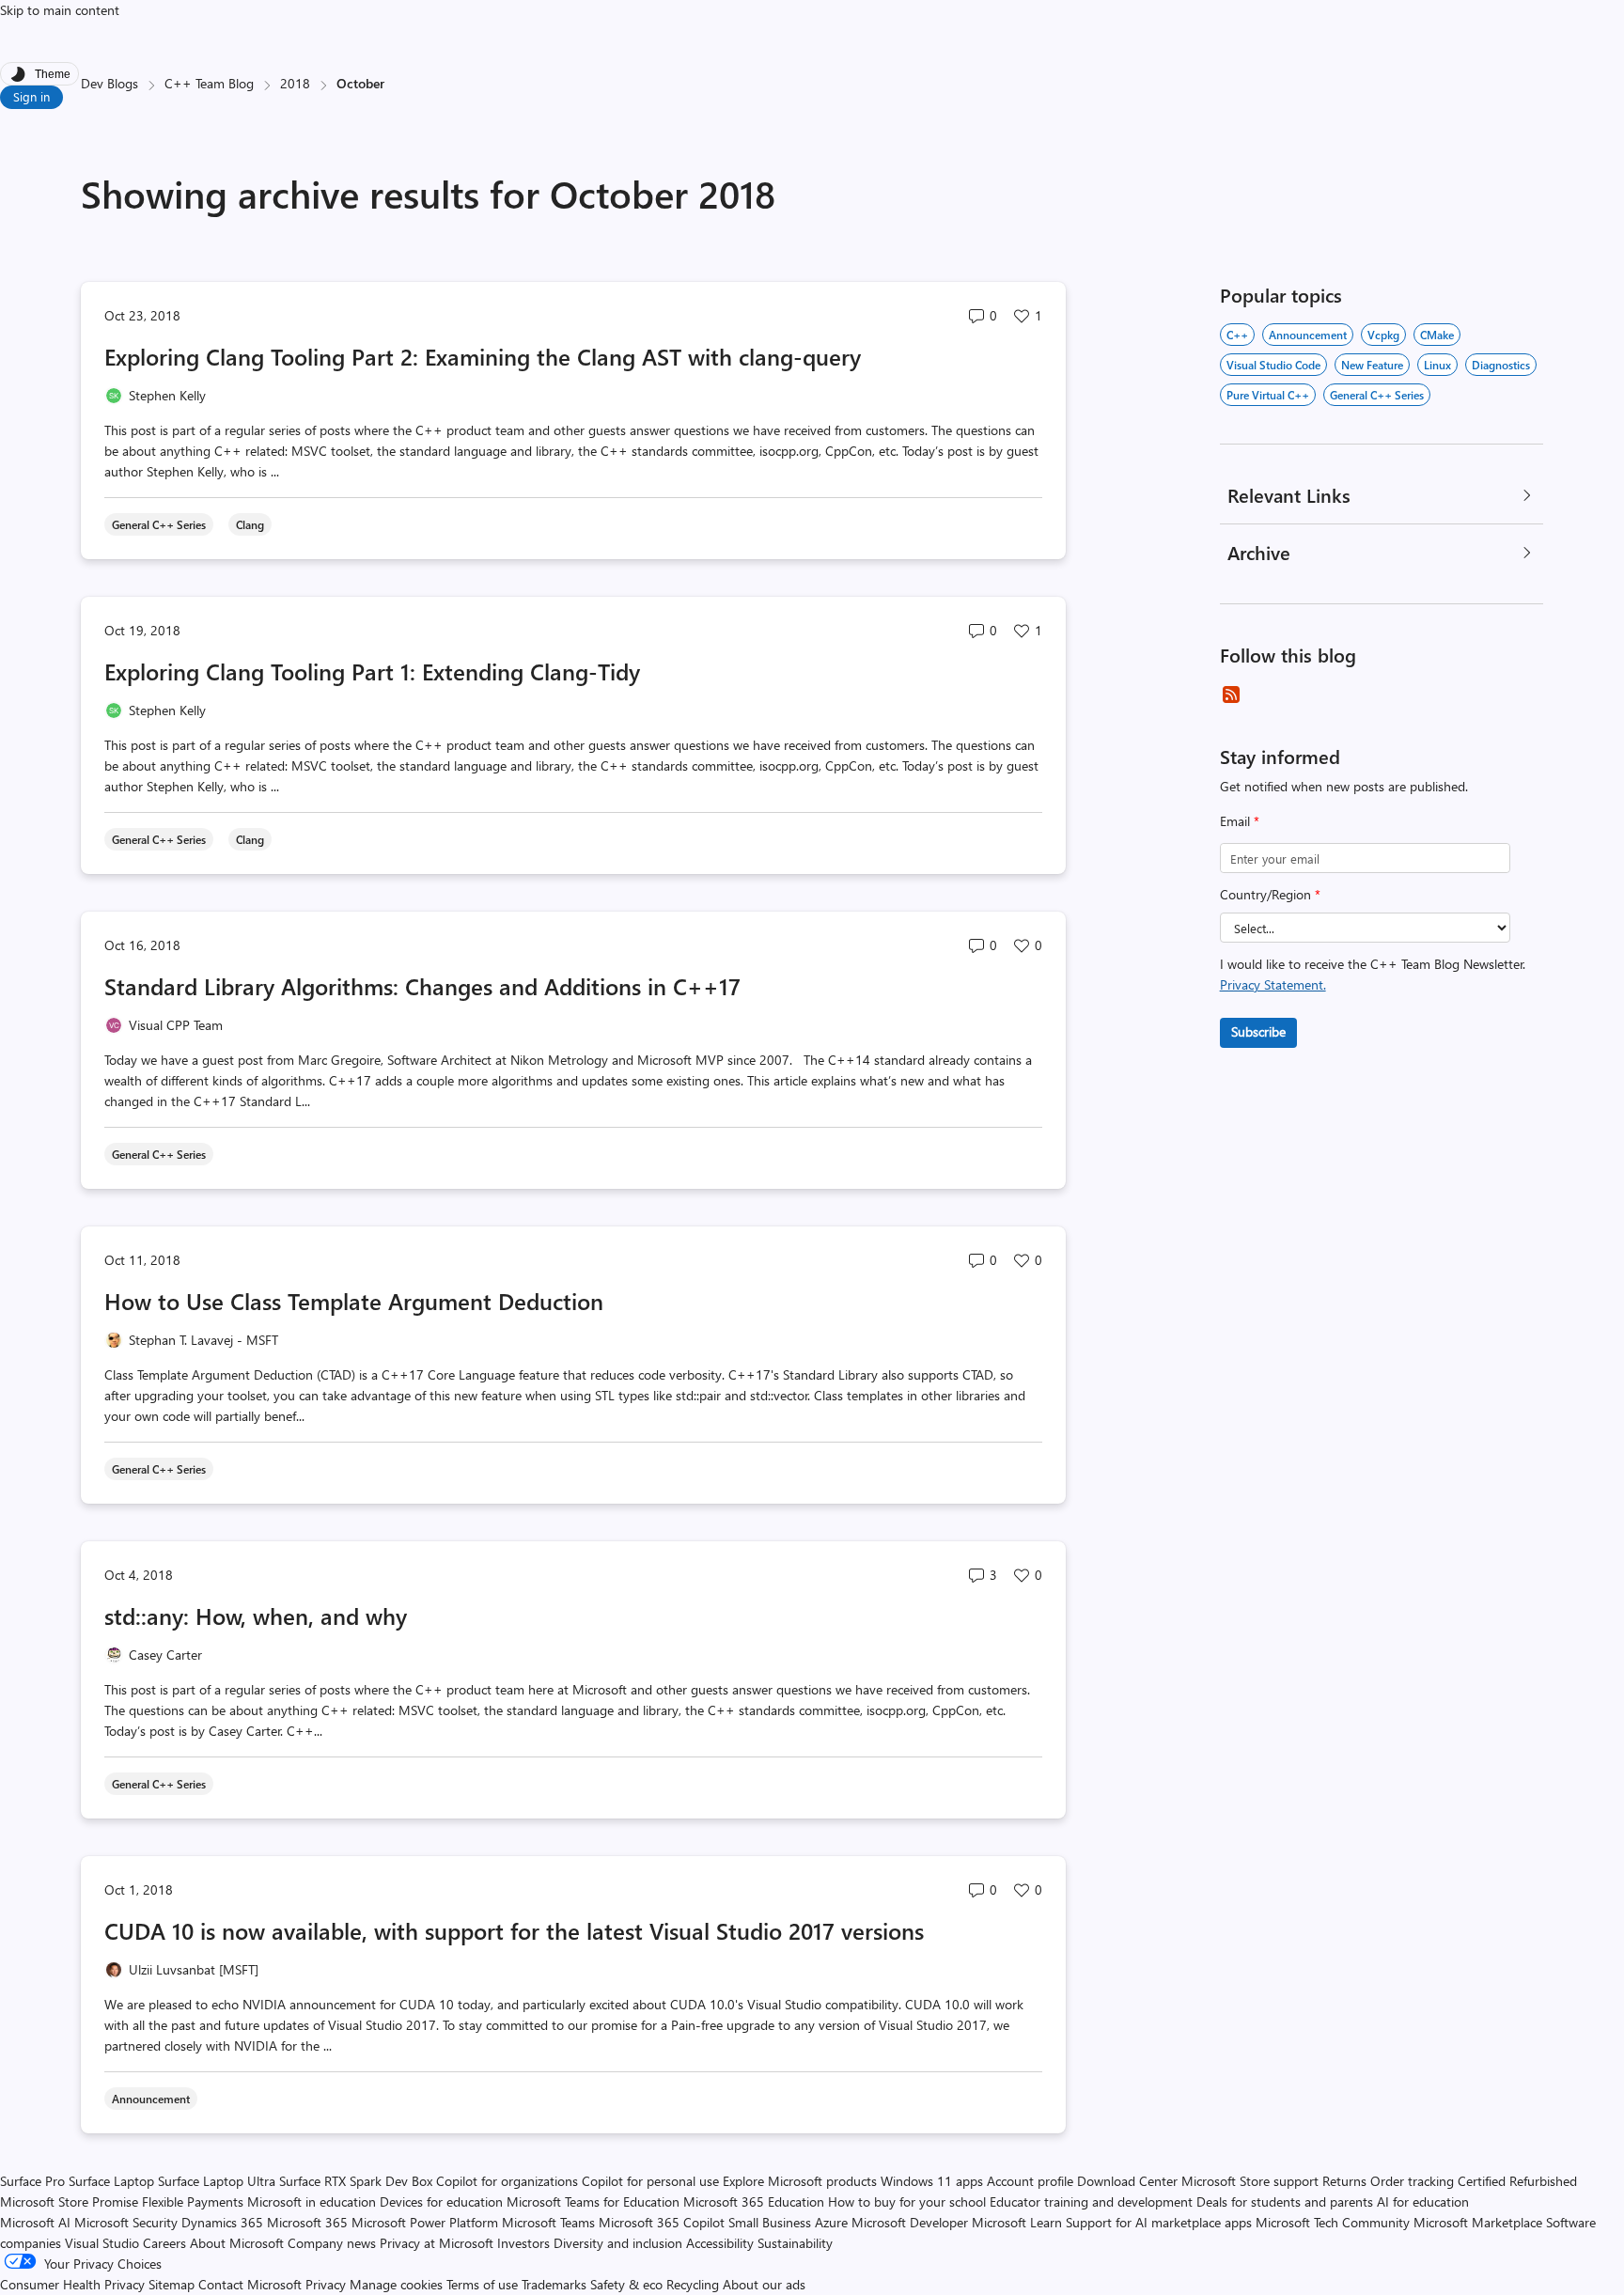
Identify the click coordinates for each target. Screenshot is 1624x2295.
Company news (332, 2243)
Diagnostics (1501, 365)
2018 (295, 83)
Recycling (693, 2284)
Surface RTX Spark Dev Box (356, 2181)
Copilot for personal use (650, 2181)
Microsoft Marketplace (1478, 2222)
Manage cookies (396, 2284)
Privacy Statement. (1273, 984)
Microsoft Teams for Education (593, 2201)
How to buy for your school (907, 2201)
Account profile (1030, 2181)
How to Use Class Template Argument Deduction (354, 1301)
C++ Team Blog (209, 83)
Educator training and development (1091, 2201)
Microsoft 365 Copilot (662, 2222)
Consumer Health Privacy (72, 2284)
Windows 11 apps (932, 2181)
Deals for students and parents (1285, 2201)
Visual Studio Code (1273, 365)
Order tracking (1412, 2181)
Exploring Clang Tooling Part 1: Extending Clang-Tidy (372, 671)
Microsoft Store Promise (69, 2201)
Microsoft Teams (548, 2222)
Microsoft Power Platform (425, 2222)
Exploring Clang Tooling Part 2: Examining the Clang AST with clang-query (483, 356)
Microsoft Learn (1017, 2222)
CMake (1437, 335)
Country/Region (1270, 894)
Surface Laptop (111, 2181)
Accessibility (720, 2243)
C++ (1237, 335)
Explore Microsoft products (800, 2181)
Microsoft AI (35, 2222)
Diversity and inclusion (618, 2243)
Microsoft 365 (307, 2222)
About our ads (764, 2284)
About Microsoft (237, 2243)
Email (1240, 821)
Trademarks (554, 2284)
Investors (523, 2243)
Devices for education (441, 2201)
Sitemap (172, 2284)
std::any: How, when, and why (256, 1616)
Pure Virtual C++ (1268, 395)
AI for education (1423, 2201)
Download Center (1127, 2181)
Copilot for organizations (507, 2181)
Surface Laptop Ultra (217, 2181)
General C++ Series (1377, 395)
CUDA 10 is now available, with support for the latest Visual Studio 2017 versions (514, 1930)
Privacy (328, 2284)
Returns (1344, 2181)
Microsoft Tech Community (1333, 2222)
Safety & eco (626, 2284)
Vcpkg (1383, 335)
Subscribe (1258, 1031)
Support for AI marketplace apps (1159, 2222)
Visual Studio (102, 2243)
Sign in (31, 96)
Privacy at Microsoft (437, 2243)
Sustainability (795, 2243)
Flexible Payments (193, 2201)
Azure (831, 2222)
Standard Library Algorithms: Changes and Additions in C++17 (422, 986)
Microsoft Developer (910, 2222)
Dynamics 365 (222, 2222)
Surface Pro (32, 2181)
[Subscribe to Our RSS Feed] (1231, 695)
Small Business (770, 2222)
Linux (1437, 365)
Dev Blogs (109, 83)
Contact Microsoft (250, 2284)
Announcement (1308, 335)
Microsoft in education (312, 2201)
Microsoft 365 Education (754, 2201)
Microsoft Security (126, 2222)
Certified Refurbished (1517, 2181)
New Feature (1372, 365)
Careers (164, 2243)
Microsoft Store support (1250, 2181)
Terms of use (482, 2284)
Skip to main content (60, 10)
